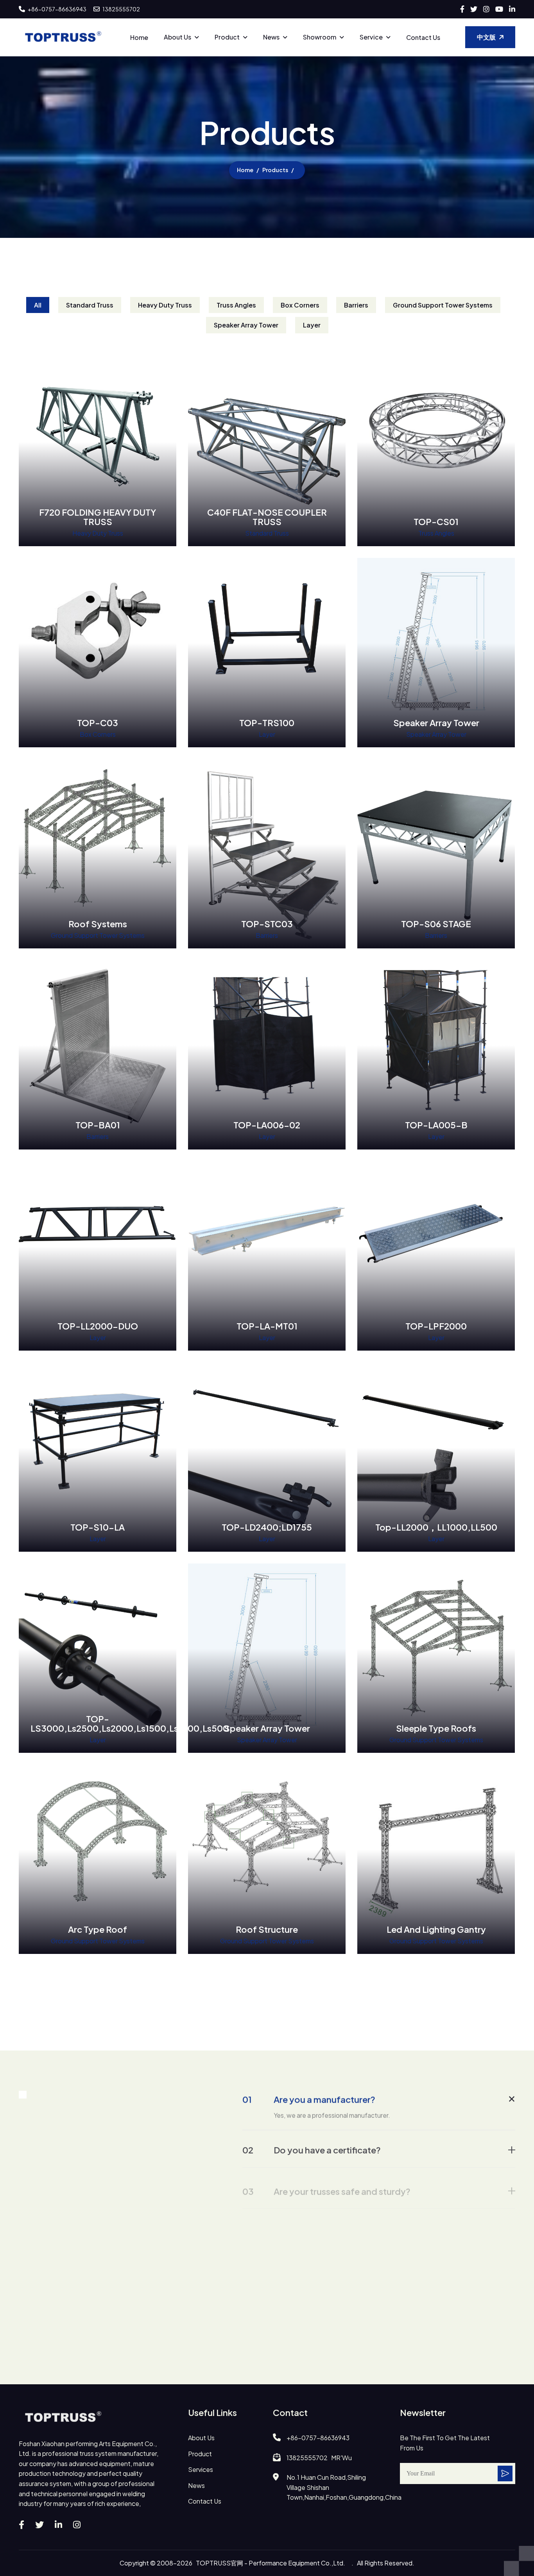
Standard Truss (90, 305)
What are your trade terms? (314, 2328)
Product (227, 37)
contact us (205, 2501)
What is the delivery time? (310, 2247)
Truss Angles (236, 305)
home (245, 170)
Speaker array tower (246, 325)
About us (177, 37)
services (201, 2469)
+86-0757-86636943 (57, 9)
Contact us (423, 37)
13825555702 (121, 9)
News (271, 37)
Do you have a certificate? (312, 2146)
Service (371, 37)
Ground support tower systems (443, 305)
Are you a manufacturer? (309, 2098)
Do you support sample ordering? (327, 2213)
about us (201, 2438)
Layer (312, 325)
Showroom (320, 37)
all (38, 305)
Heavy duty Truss (165, 305)
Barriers (356, 305)
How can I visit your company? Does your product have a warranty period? (371, 2287)
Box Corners (300, 305)
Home (139, 37)
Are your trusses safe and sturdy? (326, 2180)
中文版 (486, 37)
